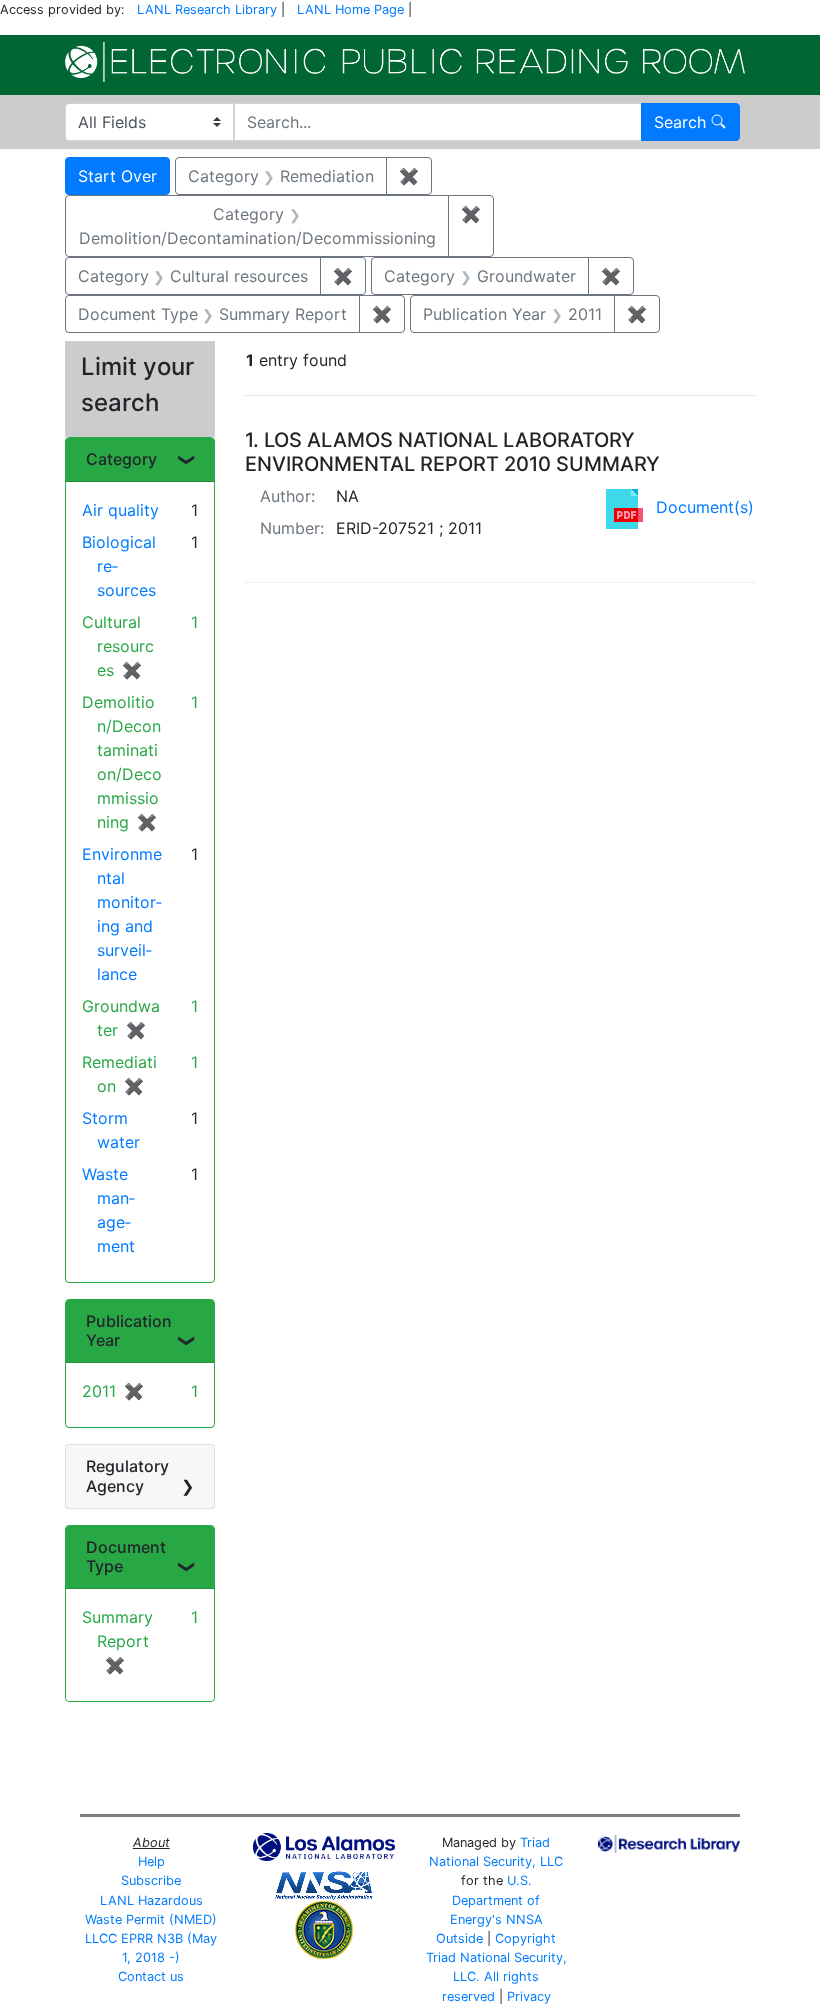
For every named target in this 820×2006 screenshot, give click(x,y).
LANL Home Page (350, 9)
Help (151, 1861)
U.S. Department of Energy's (495, 1899)
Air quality (120, 510)
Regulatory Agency (127, 1475)
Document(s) (705, 507)
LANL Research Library (207, 9)
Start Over (117, 176)
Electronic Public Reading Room (405, 62)
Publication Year (129, 1330)
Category (121, 459)
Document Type (126, 1556)
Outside (459, 1938)
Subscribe (151, 1880)
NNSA (524, 1919)
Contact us (151, 1976)
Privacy (529, 1996)
